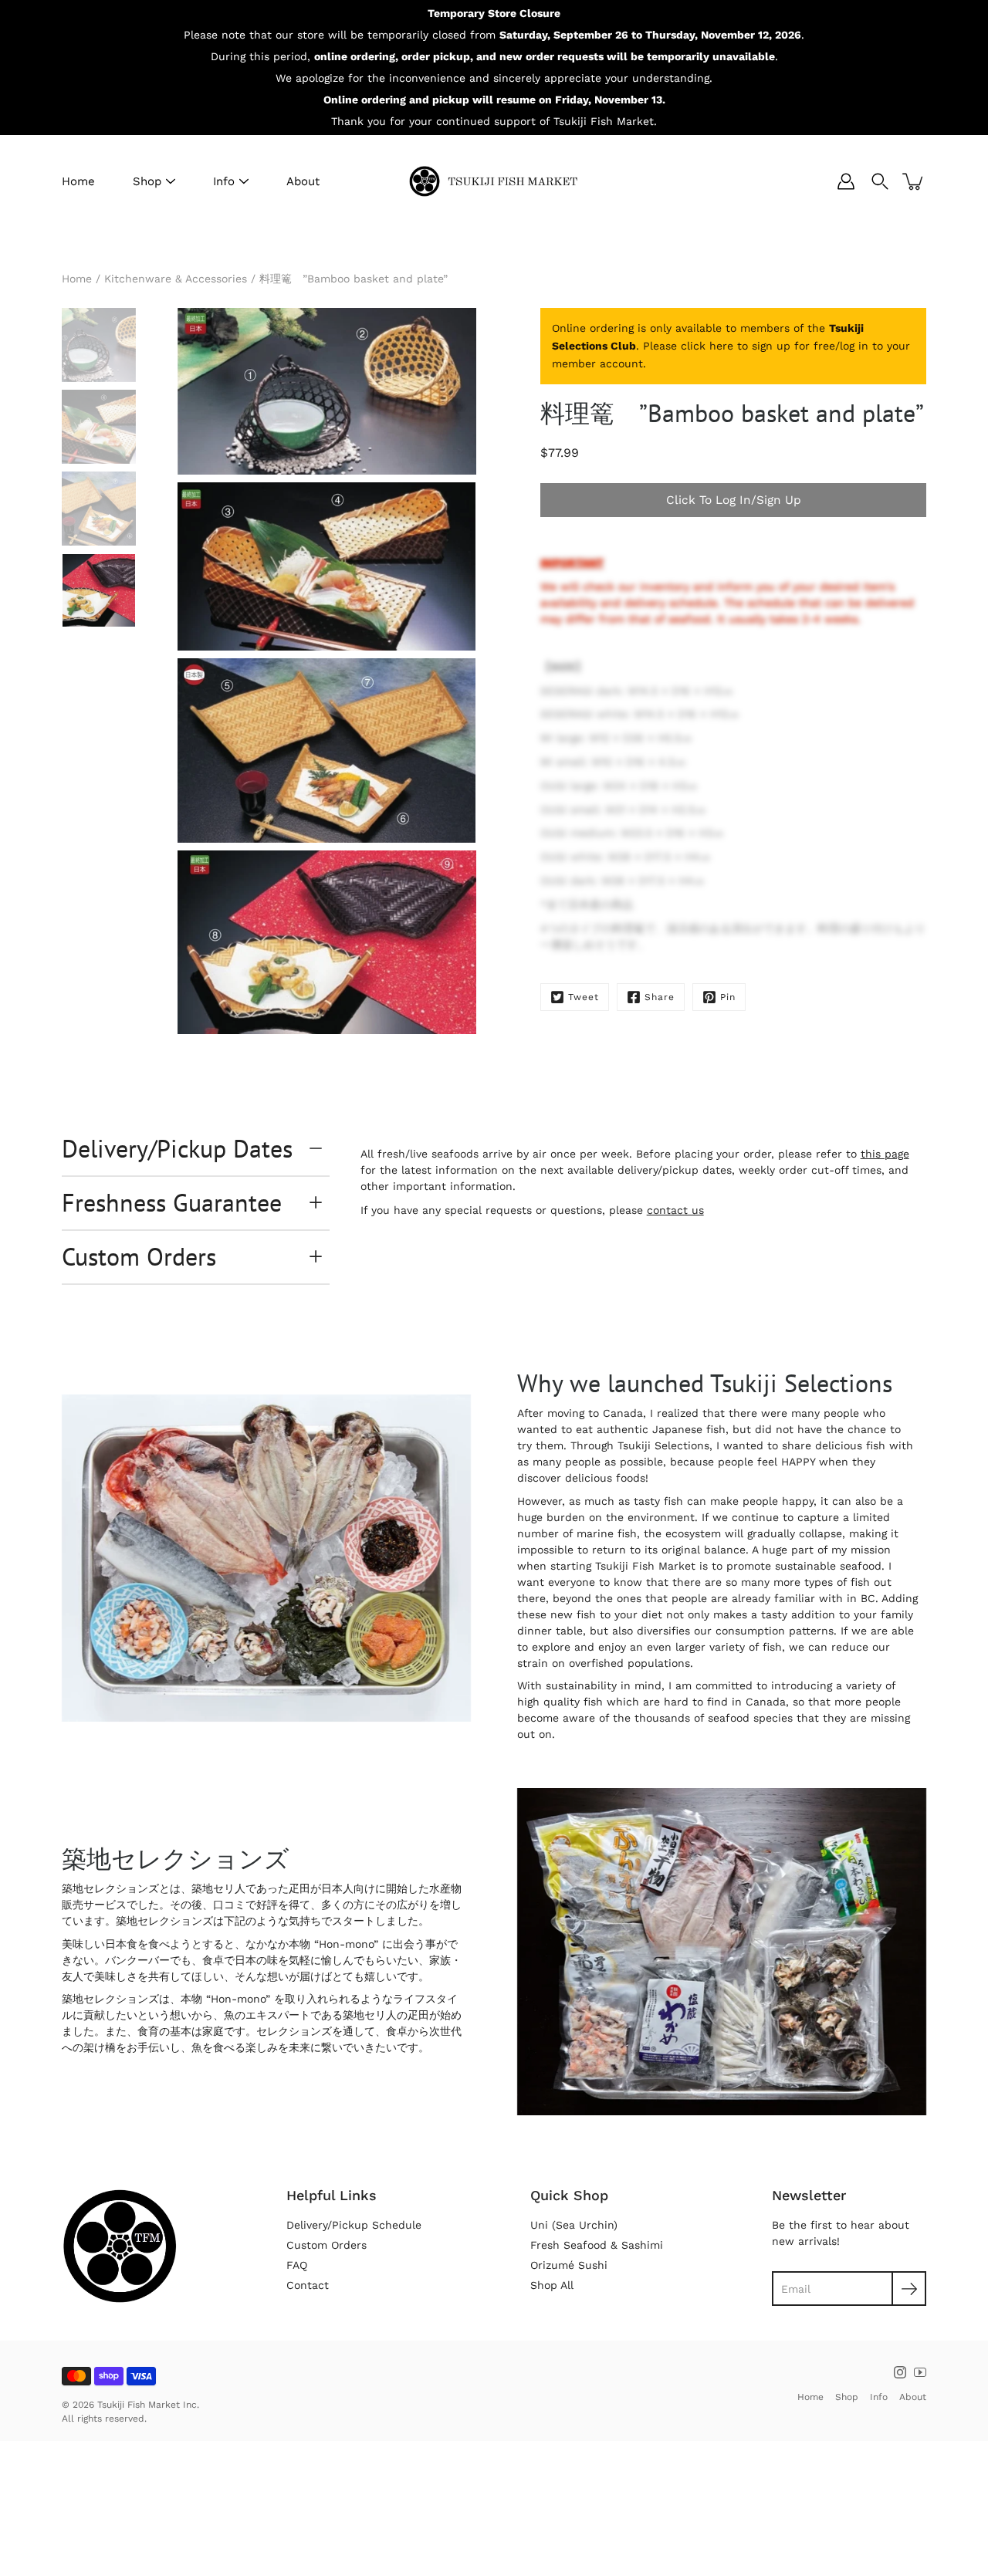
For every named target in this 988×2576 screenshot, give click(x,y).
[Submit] (909, 2289)
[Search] (880, 181)
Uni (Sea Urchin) (574, 2225)
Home (78, 181)
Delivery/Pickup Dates (177, 1148)
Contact (308, 2285)
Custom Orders (139, 1256)
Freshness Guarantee (172, 1202)
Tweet (584, 997)
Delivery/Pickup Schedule (354, 2225)
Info (224, 181)
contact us (675, 1210)
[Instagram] (900, 2372)
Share (660, 997)
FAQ (297, 2265)
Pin (728, 997)
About (303, 181)
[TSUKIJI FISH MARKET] (494, 181)
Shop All (552, 2285)
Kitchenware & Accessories (176, 279)
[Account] (846, 181)
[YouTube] (920, 2372)
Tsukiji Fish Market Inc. (148, 2405)
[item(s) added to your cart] (914, 181)
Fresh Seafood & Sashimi (597, 2245)
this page (885, 1154)
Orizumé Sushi (569, 2265)
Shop (147, 181)
